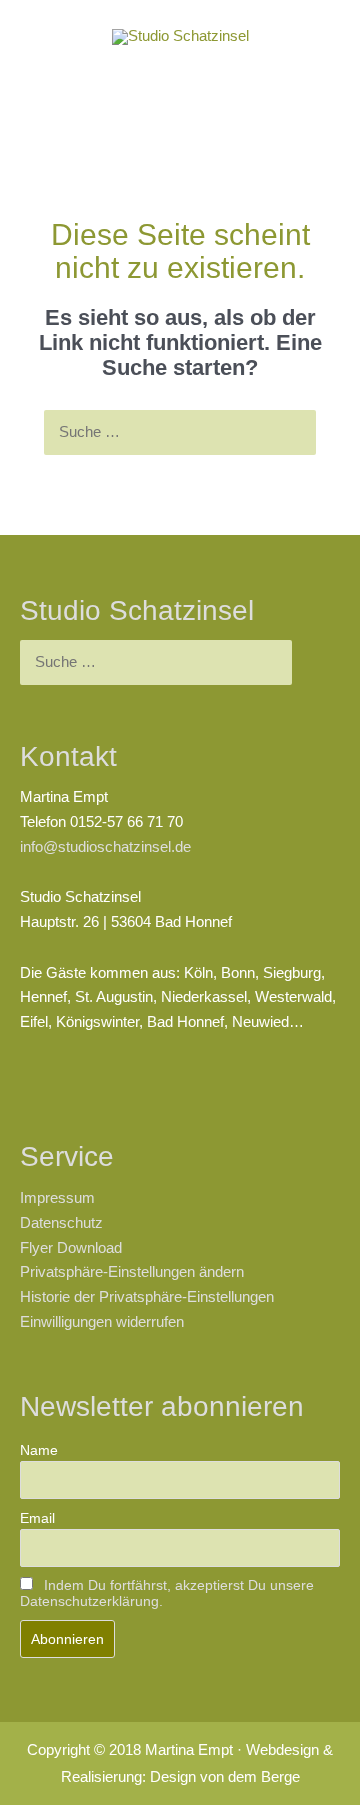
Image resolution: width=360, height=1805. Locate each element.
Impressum (57, 1198)
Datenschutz (61, 1223)
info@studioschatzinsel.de (105, 847)
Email (37, 1518)
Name (39, 1450)
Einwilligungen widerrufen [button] (102, 1322)
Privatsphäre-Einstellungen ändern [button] (132, 1272)
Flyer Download (71, 1248)
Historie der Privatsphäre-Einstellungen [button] (147, 1297)
